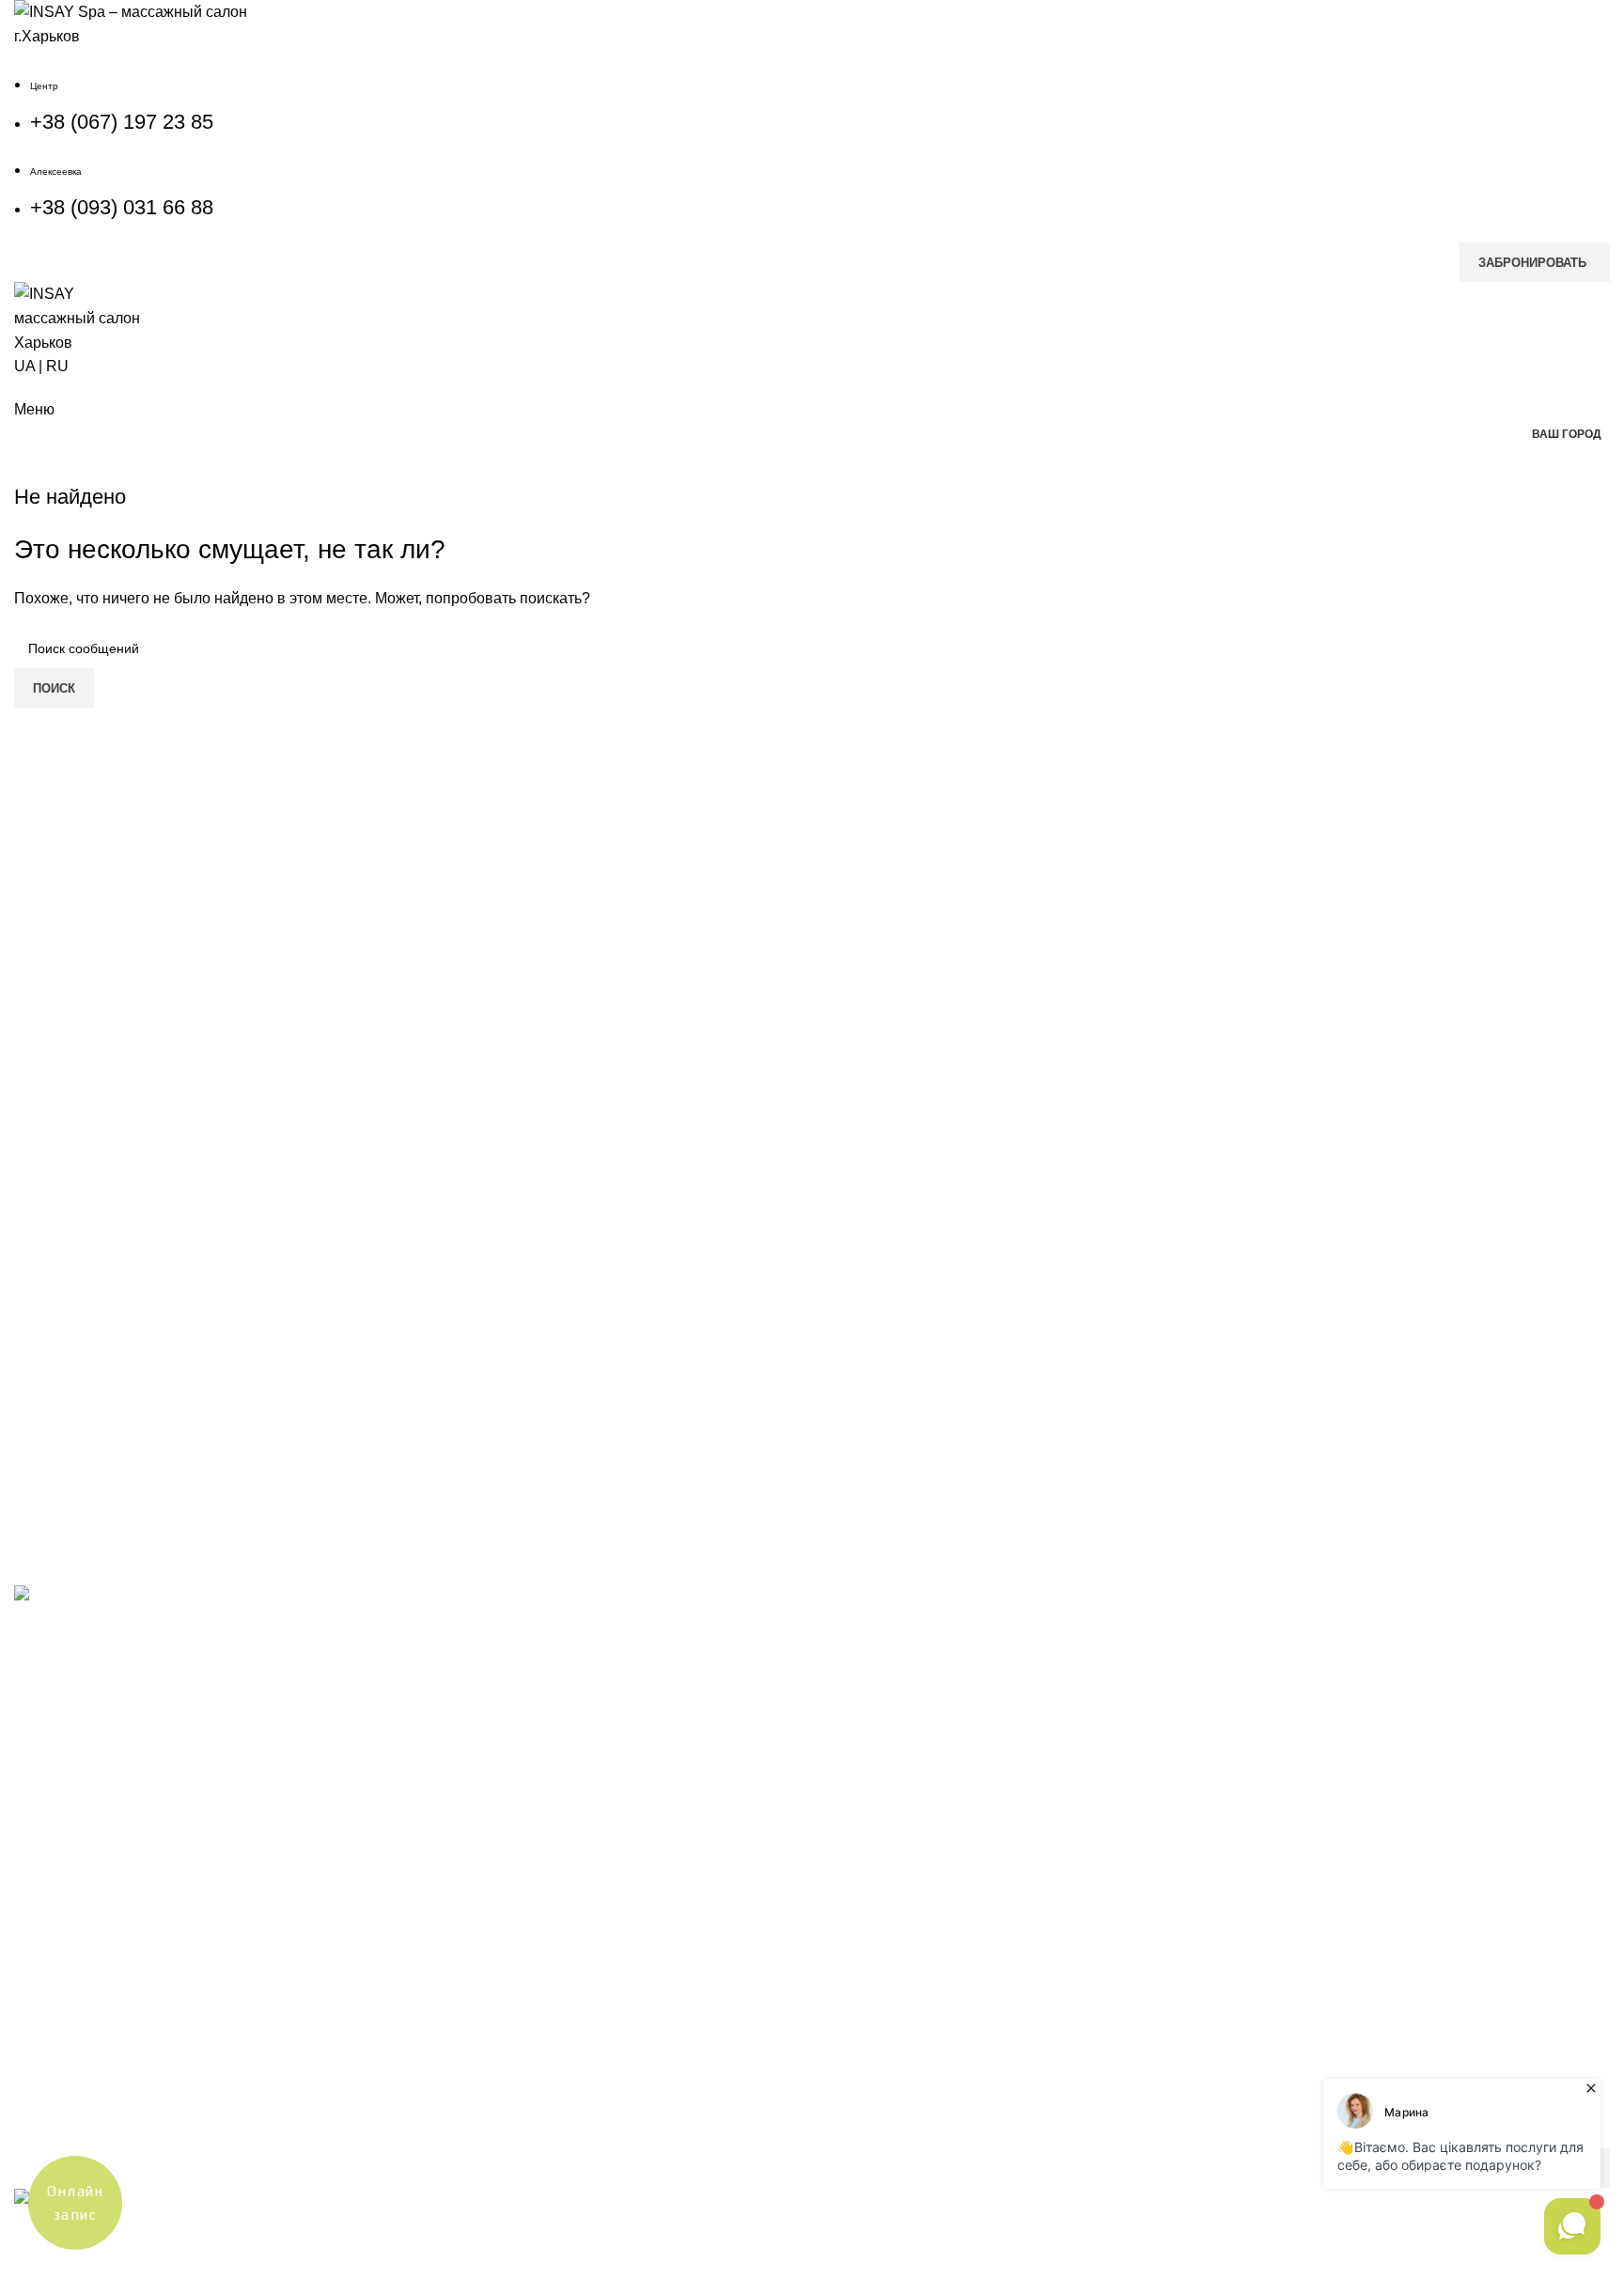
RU (57, 366)
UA (24, 366)
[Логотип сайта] (132, 23)
